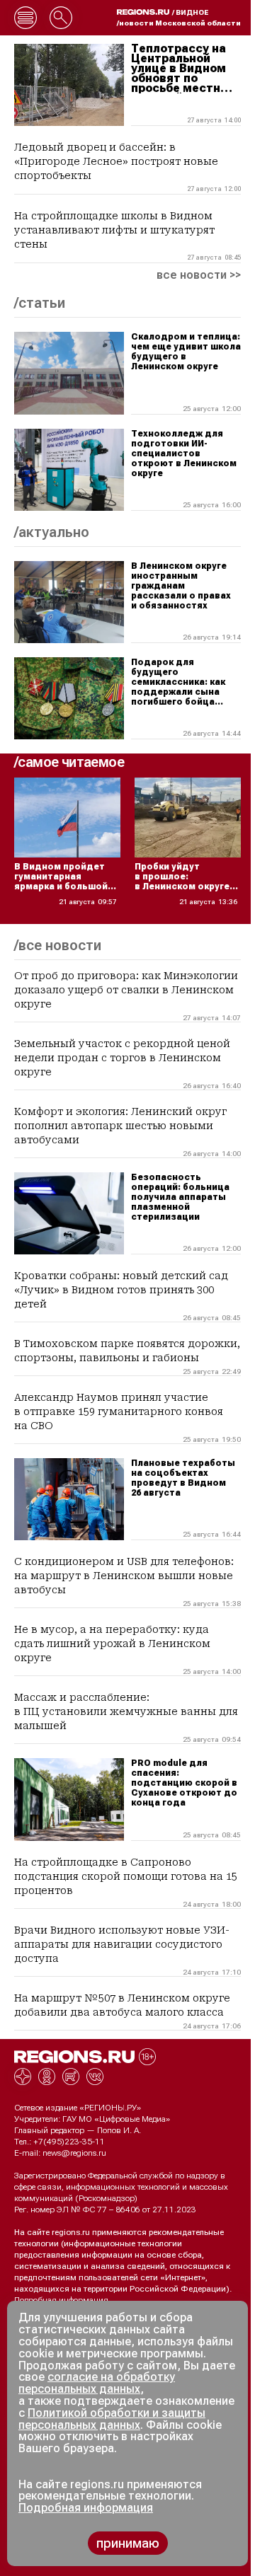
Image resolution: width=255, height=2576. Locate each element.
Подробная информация (61, 2300)
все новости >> (199, 275)
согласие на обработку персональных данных (97, 2383)
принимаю (128, 2543)
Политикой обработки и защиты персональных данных (112, 2419)
